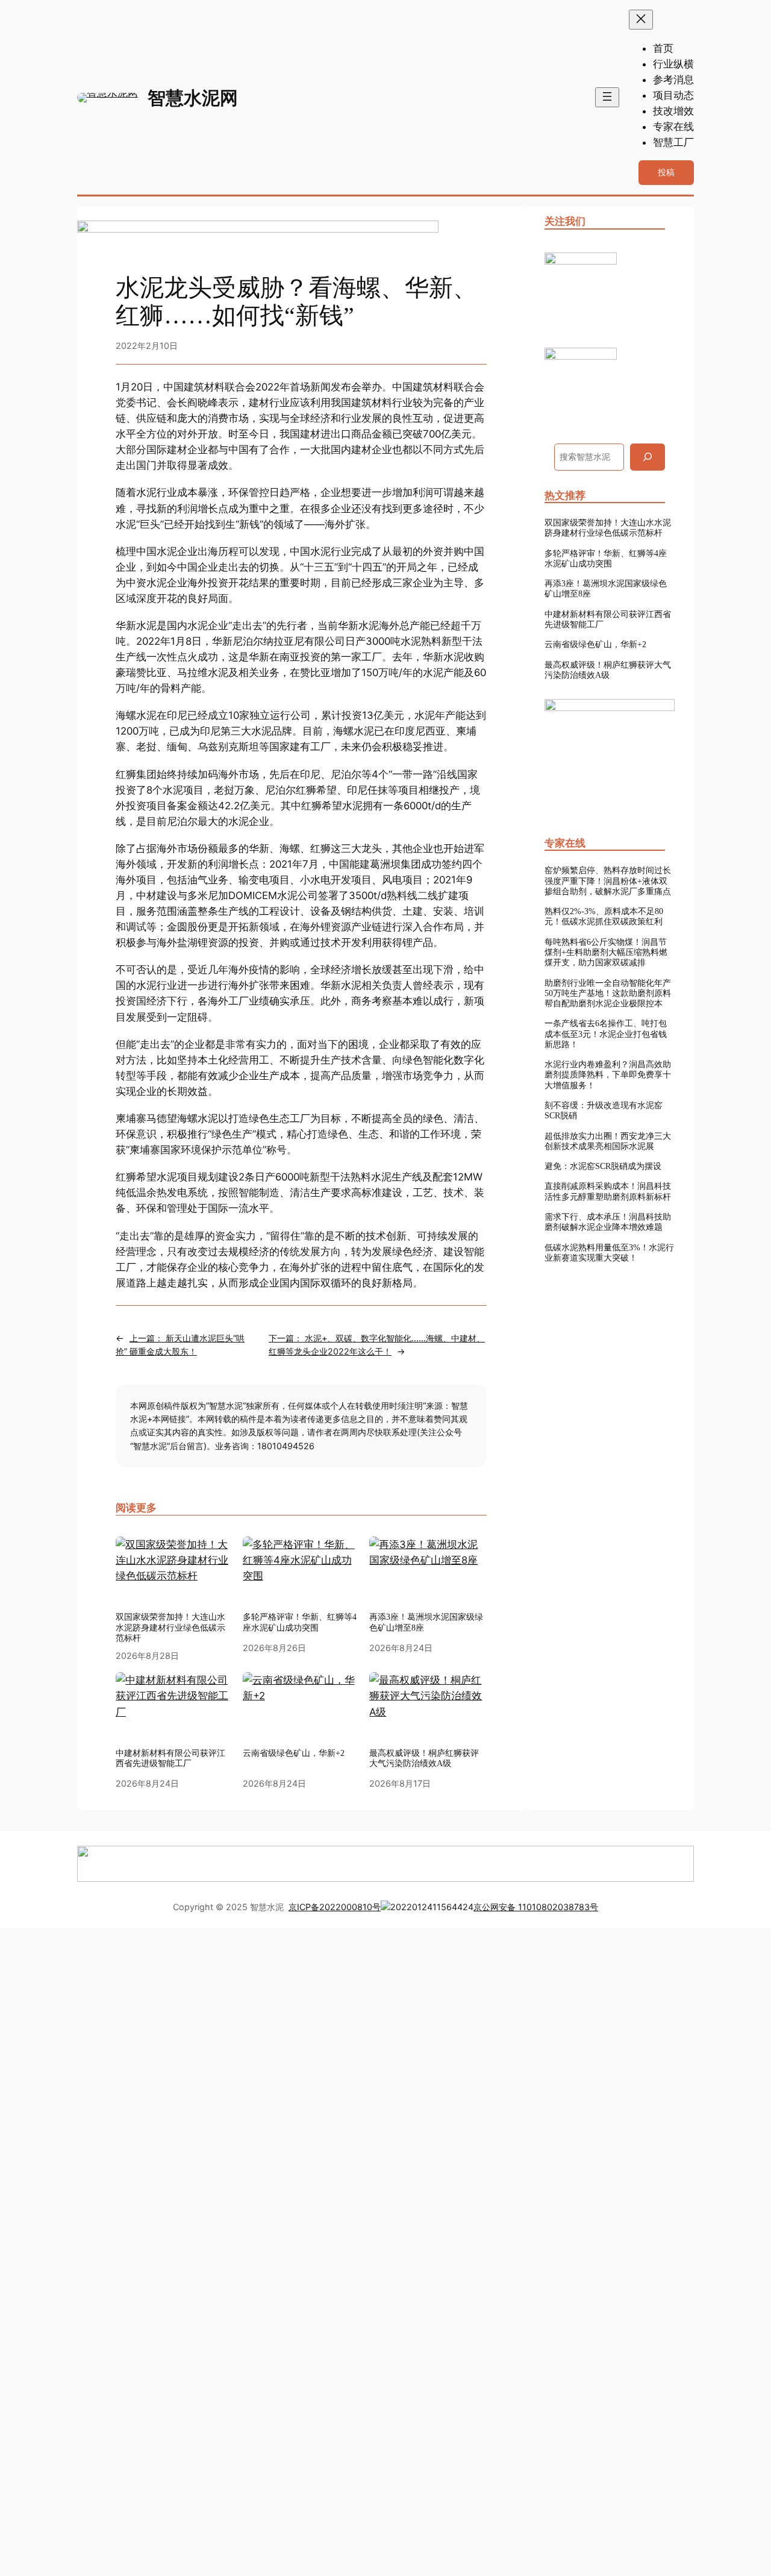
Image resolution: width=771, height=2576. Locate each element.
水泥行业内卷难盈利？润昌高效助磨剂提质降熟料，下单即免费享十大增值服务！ (608, 1075)
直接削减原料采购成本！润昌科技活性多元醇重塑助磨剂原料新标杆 (608, 1191)
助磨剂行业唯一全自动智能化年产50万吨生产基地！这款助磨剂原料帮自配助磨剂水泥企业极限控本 (608, 993)
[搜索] (648, 457)
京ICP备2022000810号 (335, 1907)
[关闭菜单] (641, 20)
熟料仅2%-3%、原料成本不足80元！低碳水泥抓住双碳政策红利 (604, 916)
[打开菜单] (607, 97)
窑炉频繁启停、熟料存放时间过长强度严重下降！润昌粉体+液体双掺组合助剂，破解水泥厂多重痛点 (608, 881)
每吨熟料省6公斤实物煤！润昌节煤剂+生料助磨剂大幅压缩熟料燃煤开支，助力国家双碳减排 (606, 952)
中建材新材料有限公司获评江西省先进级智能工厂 (608, 619)
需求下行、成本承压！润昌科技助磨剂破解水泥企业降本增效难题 (608, 1222)
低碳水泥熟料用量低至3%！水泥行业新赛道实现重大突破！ (609, 1252)
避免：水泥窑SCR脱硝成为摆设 (603, 1166)
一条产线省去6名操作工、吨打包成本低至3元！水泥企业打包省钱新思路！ (606, 1034)
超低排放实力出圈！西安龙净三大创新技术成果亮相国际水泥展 (608, 1141)
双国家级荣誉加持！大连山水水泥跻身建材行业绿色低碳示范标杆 (170, 1627)
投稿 (666, 172)
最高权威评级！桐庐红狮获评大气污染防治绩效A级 (608, 670)
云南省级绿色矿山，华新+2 (595, 644)
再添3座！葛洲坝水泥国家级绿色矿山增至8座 (426, 1622)
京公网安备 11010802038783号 (536, 1907)
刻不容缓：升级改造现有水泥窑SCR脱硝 (604, 1110)
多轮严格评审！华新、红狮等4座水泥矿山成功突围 (300, 1622)
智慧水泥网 (193, 98)
